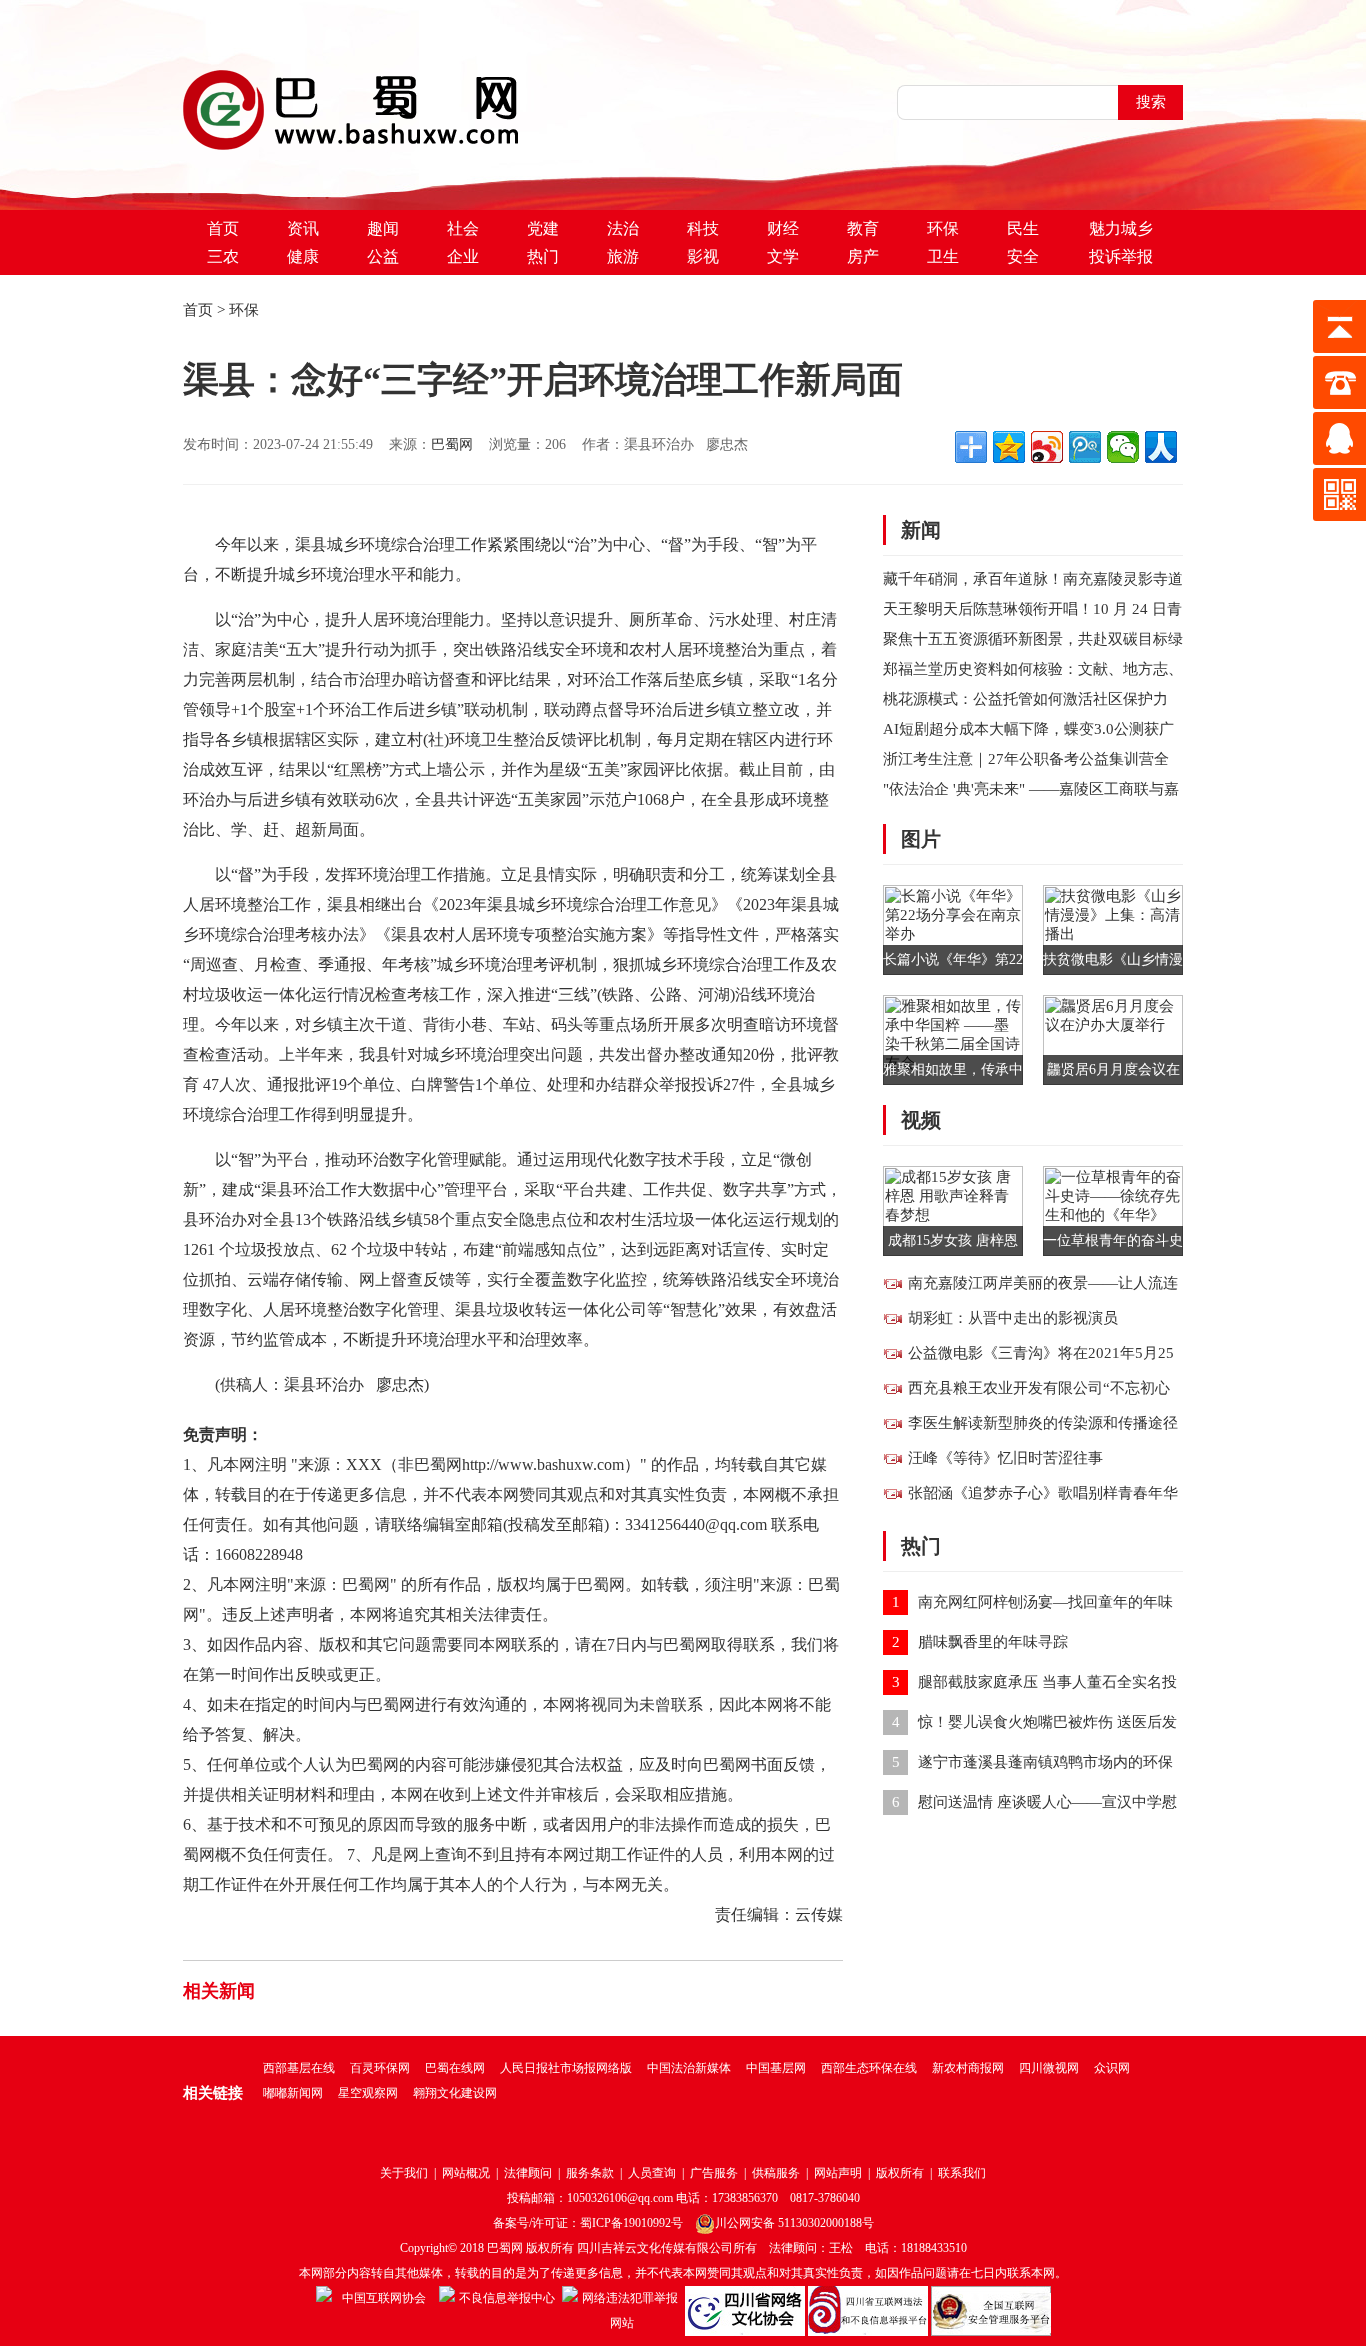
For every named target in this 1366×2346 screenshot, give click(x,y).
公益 (383, 256)
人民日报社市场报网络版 (566, 2068)
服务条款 (590, 2173)
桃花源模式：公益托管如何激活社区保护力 (1025, 699)
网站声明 (838, 2173)
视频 (921, 1120)
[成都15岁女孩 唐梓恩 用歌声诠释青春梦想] (953, 1209)
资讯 (303, 228)
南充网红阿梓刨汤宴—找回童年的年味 (1045, 1602)
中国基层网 (776, 2068)
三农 (223, 256)
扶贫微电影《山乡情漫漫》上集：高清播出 (1113, 963)
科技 (703, 228)
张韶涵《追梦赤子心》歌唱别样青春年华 (1043, 1493)
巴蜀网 (452, 444)
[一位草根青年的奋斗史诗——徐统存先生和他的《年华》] (1113, 1209)
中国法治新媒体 (689, 2068)
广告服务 (714, 2173)
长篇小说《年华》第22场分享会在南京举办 (953, 963)
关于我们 (404, 2173)
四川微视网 (1049, 2068)
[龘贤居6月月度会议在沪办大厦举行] (1113, 1038)
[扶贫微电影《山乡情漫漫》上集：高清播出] (1113, 928)
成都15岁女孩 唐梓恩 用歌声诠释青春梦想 (953, 1244)
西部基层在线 (299, 2068)
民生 (1023, 228)
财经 (783, 228)
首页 (223, 228)
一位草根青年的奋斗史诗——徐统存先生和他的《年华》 (1113, 1244)
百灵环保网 (380, 2068)
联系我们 (962, 2173)
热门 (543, 256)
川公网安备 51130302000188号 (794, 2223)
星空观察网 (368, 2093)
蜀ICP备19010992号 (631, 2223)
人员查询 (652, 2173)
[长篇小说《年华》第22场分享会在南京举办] (953, 928)
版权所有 (900, 2173)
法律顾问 (528, 2173)
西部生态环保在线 (869, 2068)
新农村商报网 (968, 2068)
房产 (863, 256)
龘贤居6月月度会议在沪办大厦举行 (1113, 1073)
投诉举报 (1121, 256)
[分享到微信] (1123, 447)
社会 (463, 228)
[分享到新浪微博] (1047, 447)
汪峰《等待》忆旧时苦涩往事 (1005, 1458)
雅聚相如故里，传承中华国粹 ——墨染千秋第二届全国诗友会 (953, 1073)
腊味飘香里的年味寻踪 (993, 1642)
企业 (463, 256)
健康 (303, 256)
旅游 (623, 256)
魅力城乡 (1121, 228)
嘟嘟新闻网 (293, 2093)
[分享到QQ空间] (1009, 447)
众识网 (1112, 2068)
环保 (943, 228)
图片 (921, 839)
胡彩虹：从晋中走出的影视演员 (1013, 1318)
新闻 (921, 530)
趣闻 (383, 228)
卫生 (943, 256)
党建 (543, 228)
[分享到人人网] (1161, 447)
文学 (783, 256)
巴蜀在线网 (455, 2068)
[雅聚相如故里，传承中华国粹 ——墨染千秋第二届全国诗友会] (953, 1038)
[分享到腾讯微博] (1085, 447)
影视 (703, 256)
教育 (863, 228)
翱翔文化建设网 (455, 2093)
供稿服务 (776, 2173)
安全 (1023, 256)
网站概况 (466, 2173)
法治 (623, 228)
